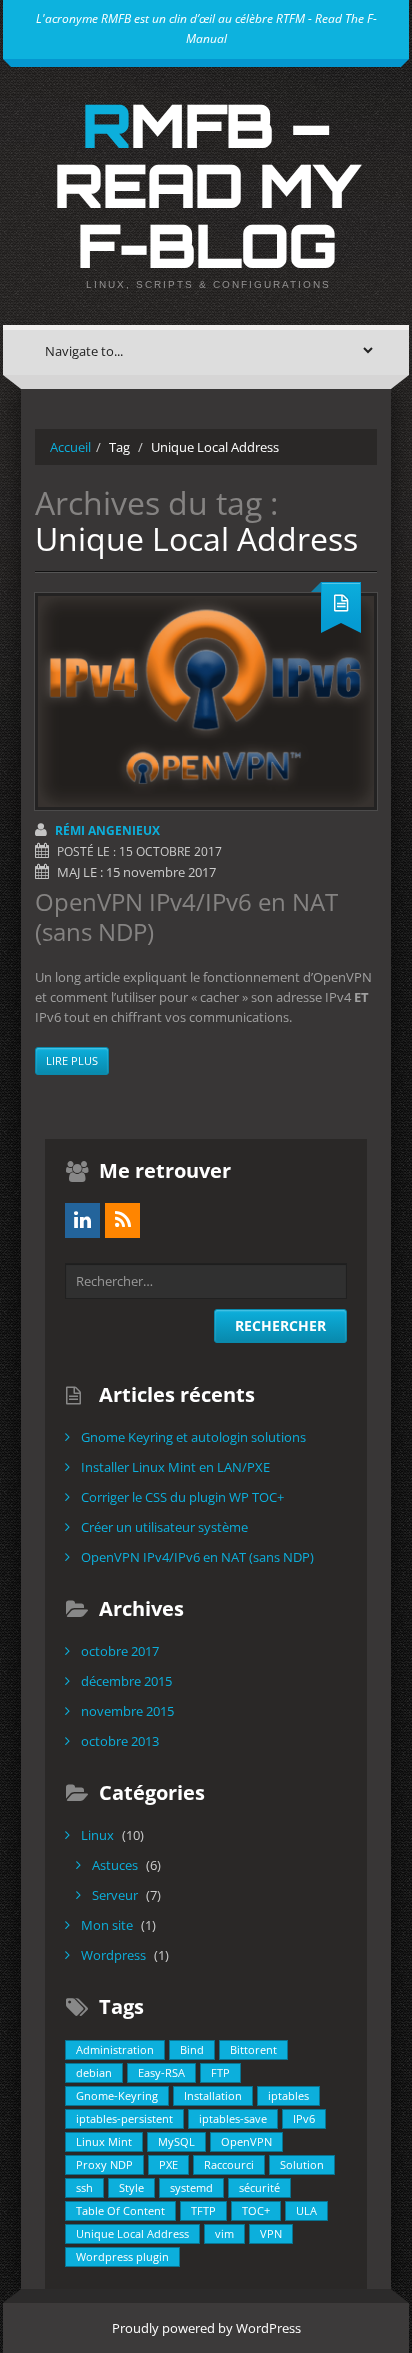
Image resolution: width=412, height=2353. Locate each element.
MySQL (176, 2141)
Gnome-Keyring (117, 2095)
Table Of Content (120, 2210)
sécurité (259, 2187)
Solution (302, 2164)
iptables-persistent (124, 2118)
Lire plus (72, 1060)
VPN (271, 2233)
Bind (192, 2049)
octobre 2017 (120, 1651)
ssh (84, 2187)
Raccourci (229, 2164)
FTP (220, 2072)
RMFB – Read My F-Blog (206, 185)
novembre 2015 (127, 1711)
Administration (115, 2049)
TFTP (203, 2210)
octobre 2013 (120, 1741)
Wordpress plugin (122, 2256)
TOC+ (256, 2210)
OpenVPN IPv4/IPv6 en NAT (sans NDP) (186, 916)
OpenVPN (246, 2141)
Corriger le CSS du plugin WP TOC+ (182, 1497)
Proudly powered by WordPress (206, 2328)
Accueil (70, 447)
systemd (191, 2187)
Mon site (107, 1925)
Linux (97, 1835)
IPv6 (304, 2118)
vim (224, 2233)
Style (131, 2187)
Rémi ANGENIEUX (107, 830)
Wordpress (113, 1955)
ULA (306, 2210)
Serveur (115, 1895)
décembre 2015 (126, 1681)
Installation (213, 2095)
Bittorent (253, 2049)
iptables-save (233, 2118)
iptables (288, 2095)
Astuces (115, 1865)
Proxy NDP (104, 2164)
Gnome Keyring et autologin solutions (193, 1437)
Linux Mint (104, 2141)
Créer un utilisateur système (164, 1527)
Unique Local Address (132, 2233)
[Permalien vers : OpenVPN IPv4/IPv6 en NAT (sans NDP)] (206, 701)
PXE (168, 2164)
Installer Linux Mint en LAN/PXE (175, 1467)
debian (94, 2072)
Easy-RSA (161, 2072)
